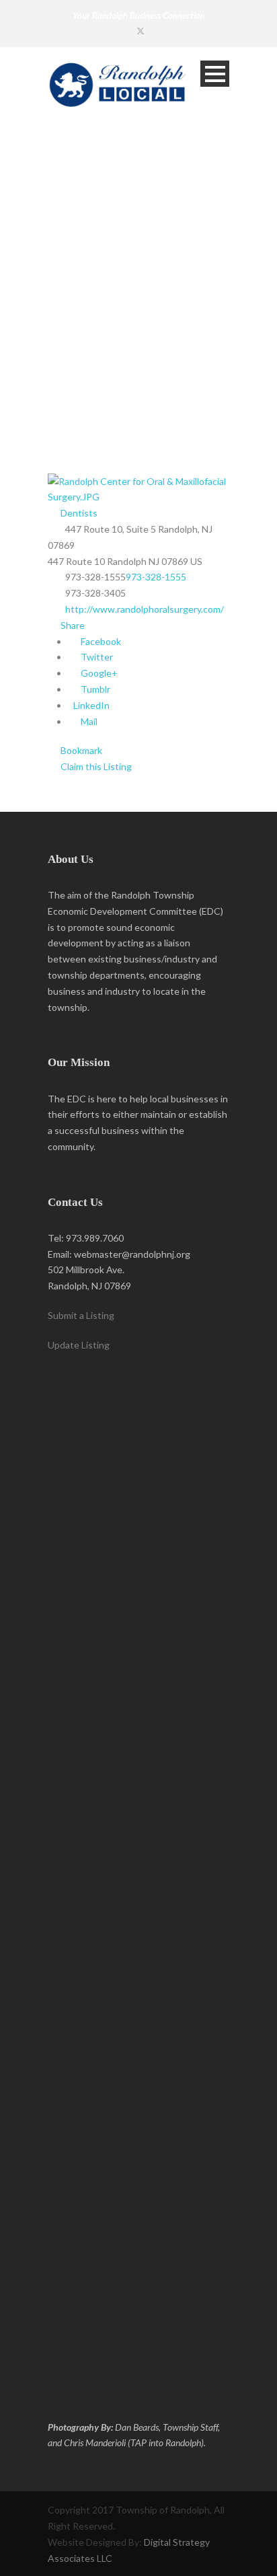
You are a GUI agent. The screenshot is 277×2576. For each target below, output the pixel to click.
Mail (88, 721)
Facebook (100, 641)
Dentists (78, 513)
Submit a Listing (81, 1315)
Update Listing (79, 1345)
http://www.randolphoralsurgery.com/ (145, 609)
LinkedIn (90, 705)
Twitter (96, 657)
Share (72, 625)
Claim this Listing (95, 766)
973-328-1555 (156, 577)
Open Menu (215, 74)
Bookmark (80, 750)
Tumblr (94, 689)
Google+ (98, 673)
